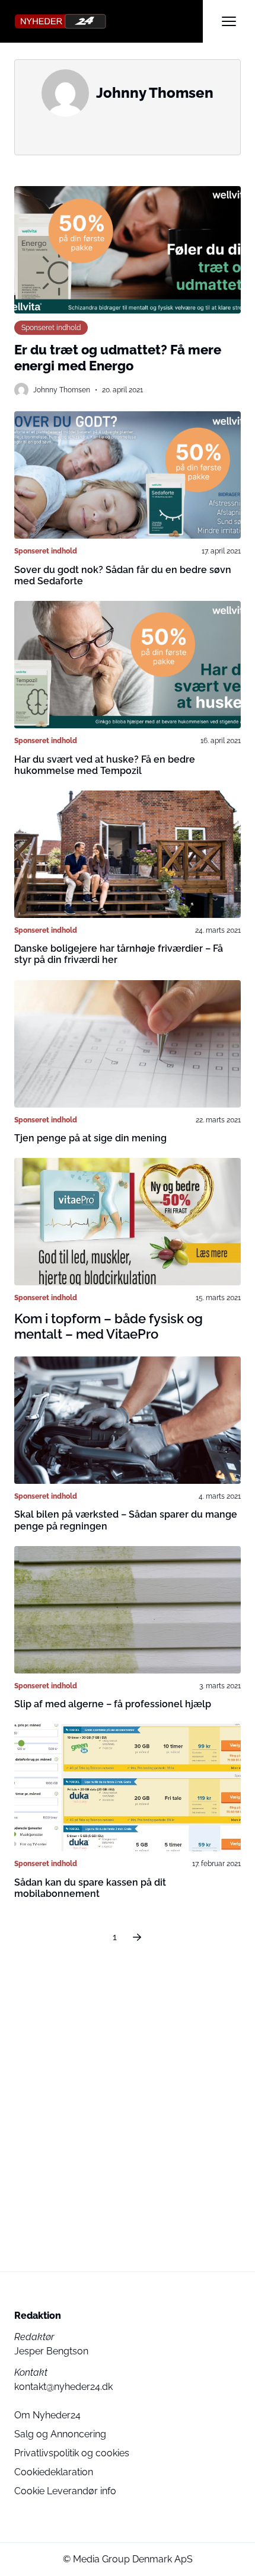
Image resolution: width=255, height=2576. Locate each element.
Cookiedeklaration (54, 2472)
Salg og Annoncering (60, 2434)
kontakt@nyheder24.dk (63, 2387)
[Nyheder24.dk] (109, 21)
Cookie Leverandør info (65, 2491)
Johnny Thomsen (62, 390)
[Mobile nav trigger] (229, 21)
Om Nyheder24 (47, 2415)
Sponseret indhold (51, 327)
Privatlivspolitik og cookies (72, 2453)
